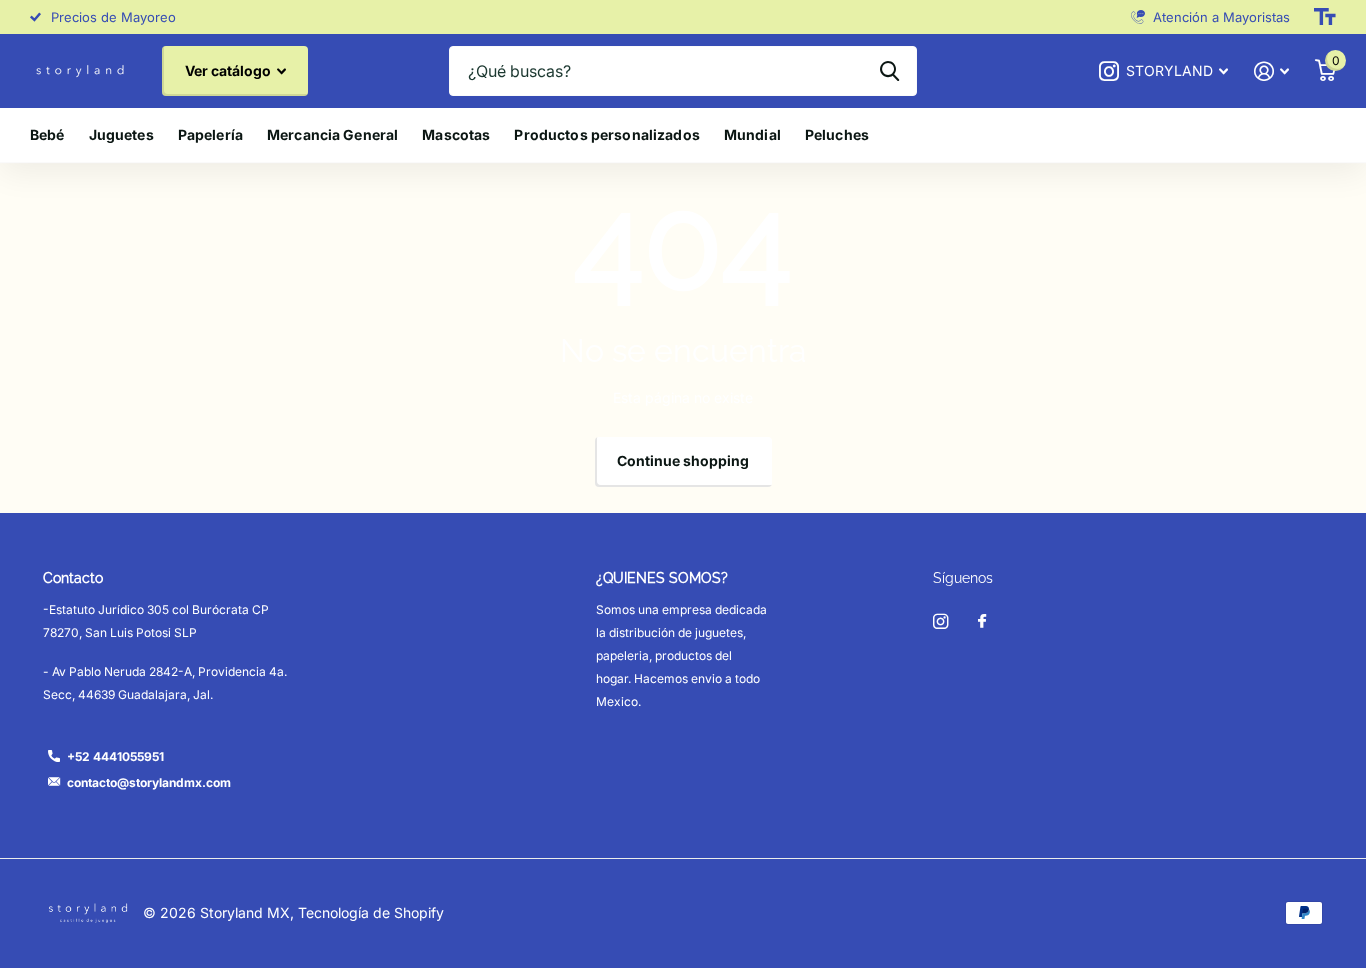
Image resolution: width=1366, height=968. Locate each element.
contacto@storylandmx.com (149, 782)
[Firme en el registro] (1271, 71)
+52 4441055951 (115, 756)
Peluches (837, 134)
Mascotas (456, 134)
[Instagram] (940, 621)
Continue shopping (683, 460)
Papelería (210, 134)
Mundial (752, 134)
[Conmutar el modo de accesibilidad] (1325, 17)
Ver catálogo (229, 70)
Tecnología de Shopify (371, 912)
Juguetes (121, 134)
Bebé (47, 134)
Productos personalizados (606, 134)
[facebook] (982, 622)
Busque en (889, 71)
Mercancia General (332, 134)
